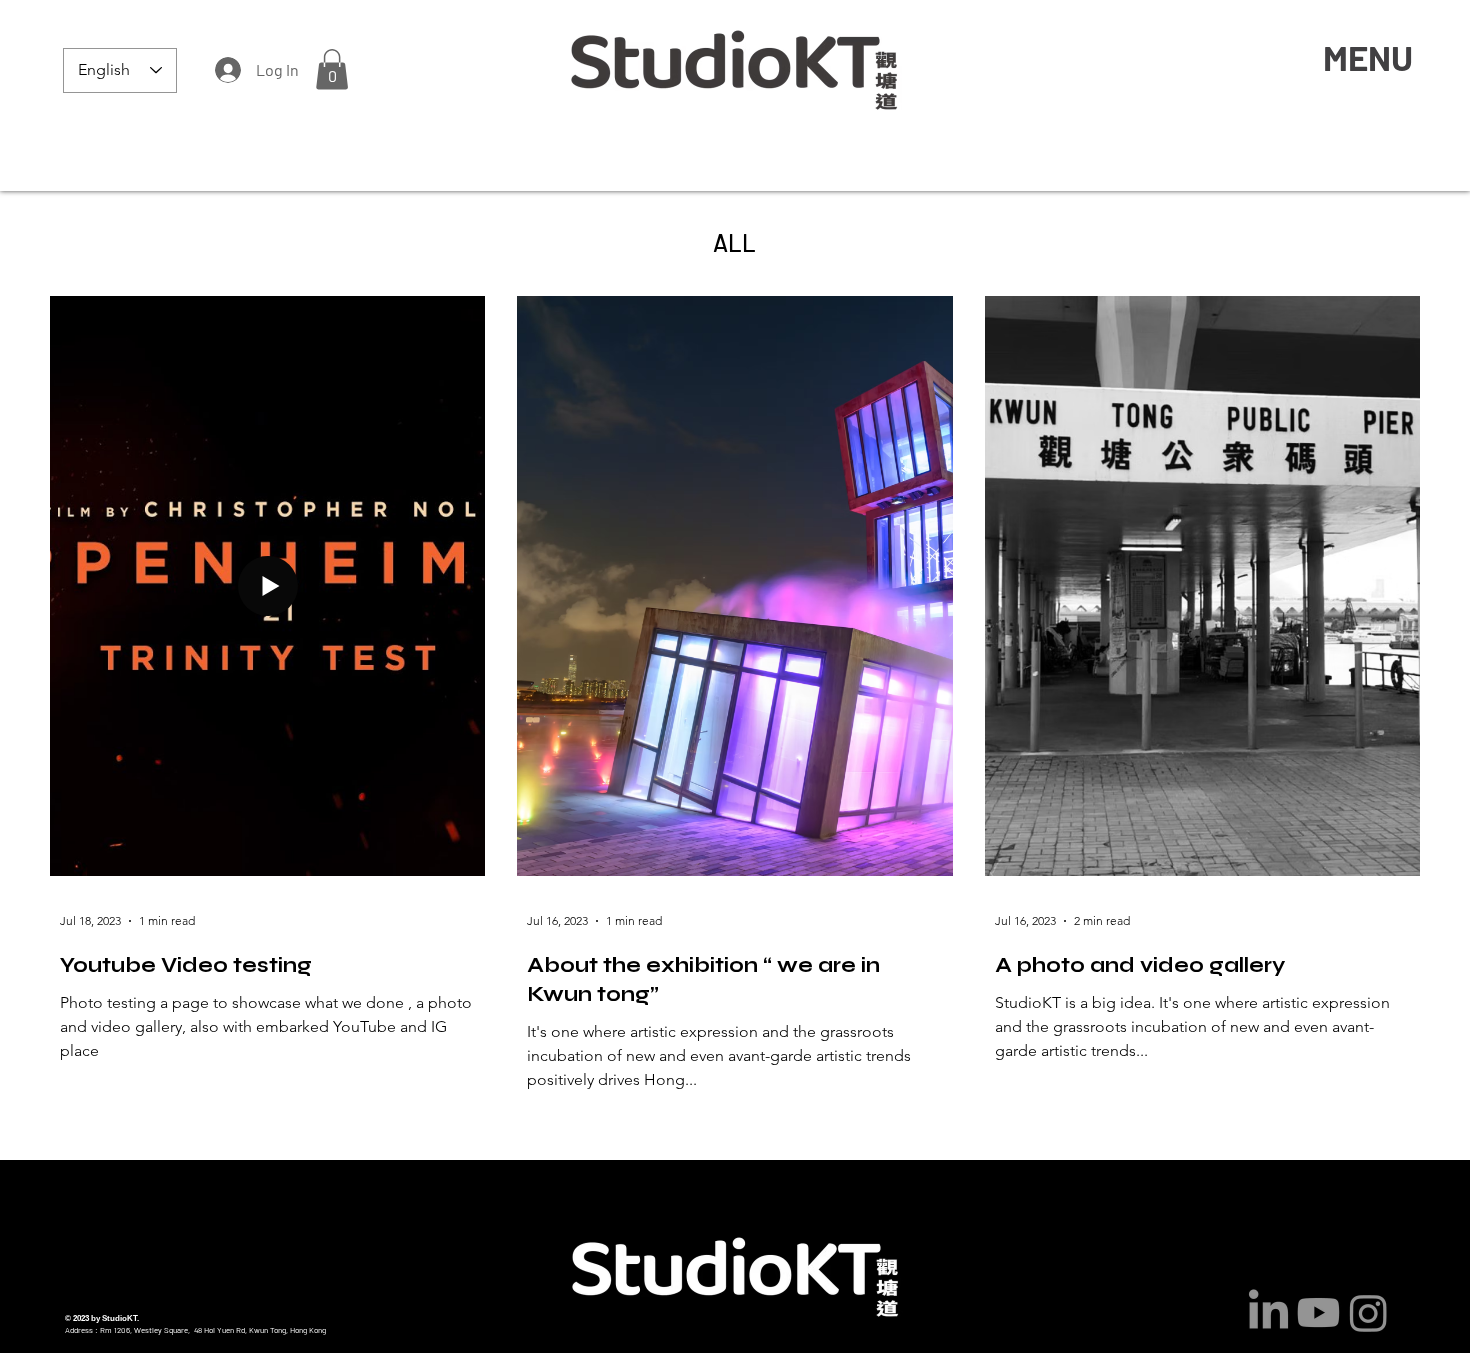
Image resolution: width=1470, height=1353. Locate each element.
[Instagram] (1368, 1312)
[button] (332, 69)
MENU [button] (1368, 57)
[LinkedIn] (1268, 1312)
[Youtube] (1318, 1312)
